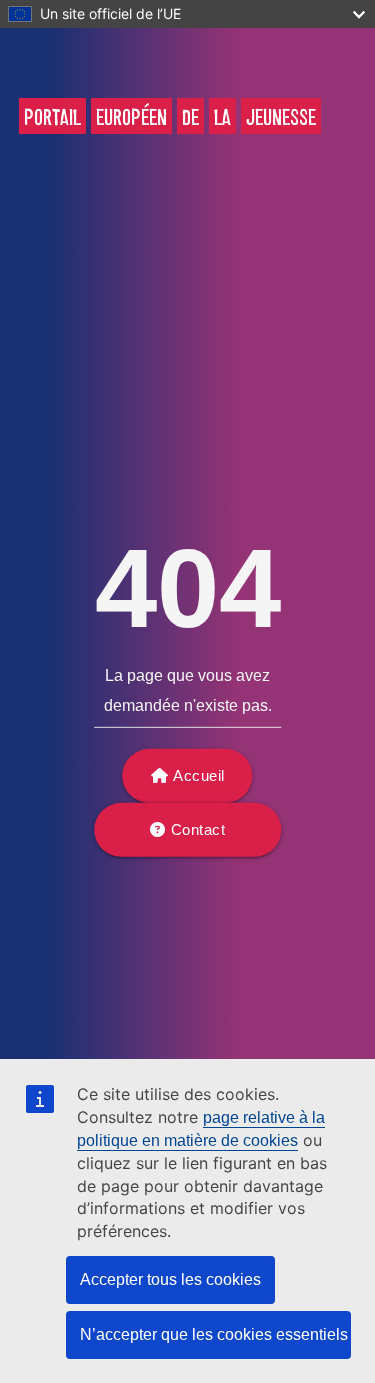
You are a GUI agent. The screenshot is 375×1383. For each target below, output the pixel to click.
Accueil (199, 775)
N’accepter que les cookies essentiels (214, 1334)
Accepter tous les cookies (170, 1279)
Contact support (193, 839)
